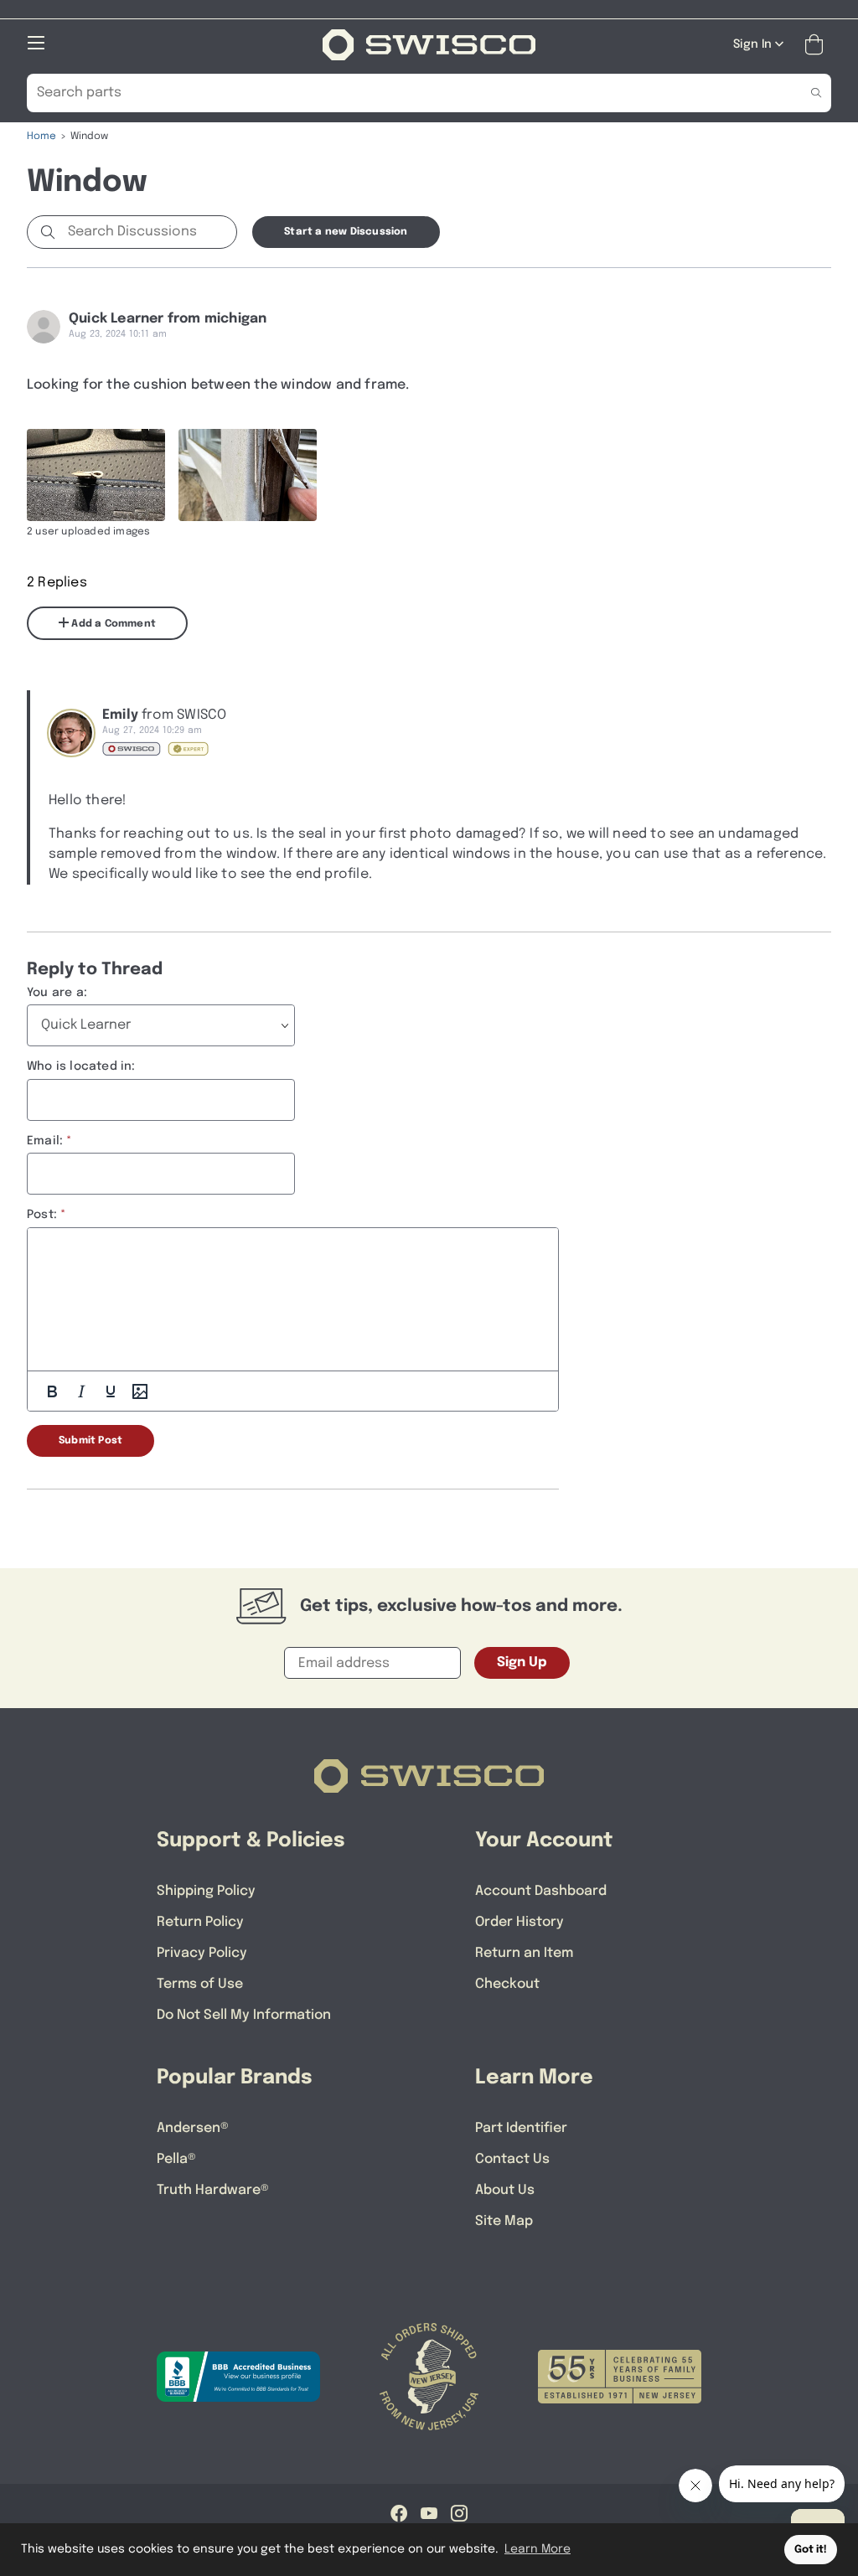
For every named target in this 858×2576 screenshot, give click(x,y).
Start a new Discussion (346, 232)
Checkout (507, 1984)
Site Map (504, 2221)
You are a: (57, 993)
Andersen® (193, 2128)
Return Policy (200, 1922)
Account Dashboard (541, 1891)
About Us (505, 2190)
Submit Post (90, 1441)
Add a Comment (112, 624)
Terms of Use (200, 1984)
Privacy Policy (202, 1953)
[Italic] (81, 1391)
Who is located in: (81, 1066)
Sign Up (522, 1662)
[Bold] (52, 1391)
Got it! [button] (811, 2550)
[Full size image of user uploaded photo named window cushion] (96, 475)
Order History (519, 1922)
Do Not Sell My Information (244, 2015)
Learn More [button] (538, 2549)
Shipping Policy (206, 1891)
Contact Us (512, 2159)
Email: (45, 1141)
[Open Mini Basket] (817, 45)
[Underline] (111, 1391)
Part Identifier (521, 2128)
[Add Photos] (140, 1391)
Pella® (176, 2159)
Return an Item (524, 1953)
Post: (42, 1215)
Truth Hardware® (213, 2190)
